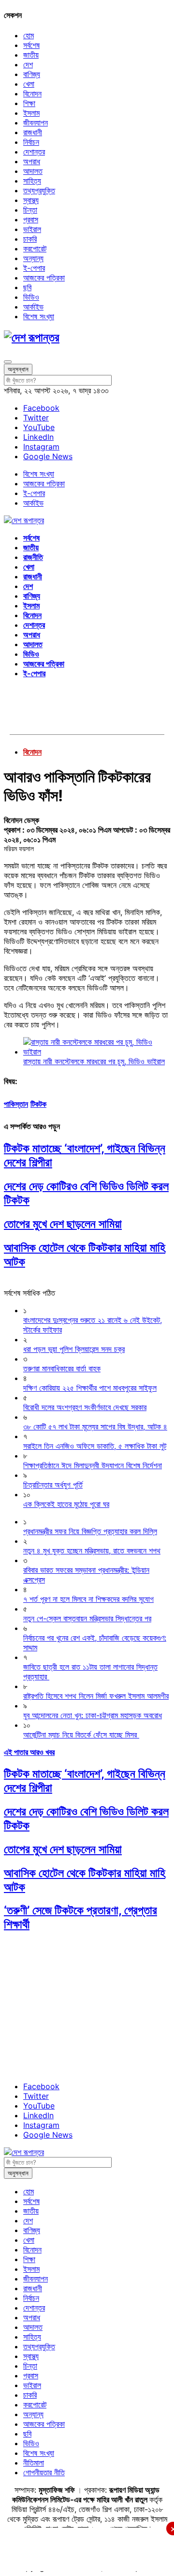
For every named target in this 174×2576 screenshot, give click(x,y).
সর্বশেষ (31, 45)
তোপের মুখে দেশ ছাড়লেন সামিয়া (63, 1224)
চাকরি (30, 239)
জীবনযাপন (36, 123)
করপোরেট (35, 248)
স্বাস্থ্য (31, 200)
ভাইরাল (32, 229)
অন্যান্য (33, 258)
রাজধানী (33, 132)
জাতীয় (31, 55)
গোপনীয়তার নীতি (44, 2472)
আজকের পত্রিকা (44, 278)
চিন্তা (30, 210)
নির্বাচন (31, 142)
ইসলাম (31, 113)
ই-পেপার (34, 268)
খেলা (29, 84)
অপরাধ (32, 161)
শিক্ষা (29, 103)
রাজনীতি (33, 557)
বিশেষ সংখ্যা (39, 316)
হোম (29, 35)
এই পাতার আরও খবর (29, 1752)
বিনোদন (32, 93)
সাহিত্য (32, 181)
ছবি (27, 287)
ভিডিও (31, 297)
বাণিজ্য (32, 74)
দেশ (28, 64)
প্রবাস (31, 219)
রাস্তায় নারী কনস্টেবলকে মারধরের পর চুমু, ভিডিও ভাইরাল (94, 1061)
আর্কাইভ (33, 307)
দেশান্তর (34, 152)
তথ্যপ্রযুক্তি (39, 190)
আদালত (33, 171)
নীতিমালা (34, 2463)
